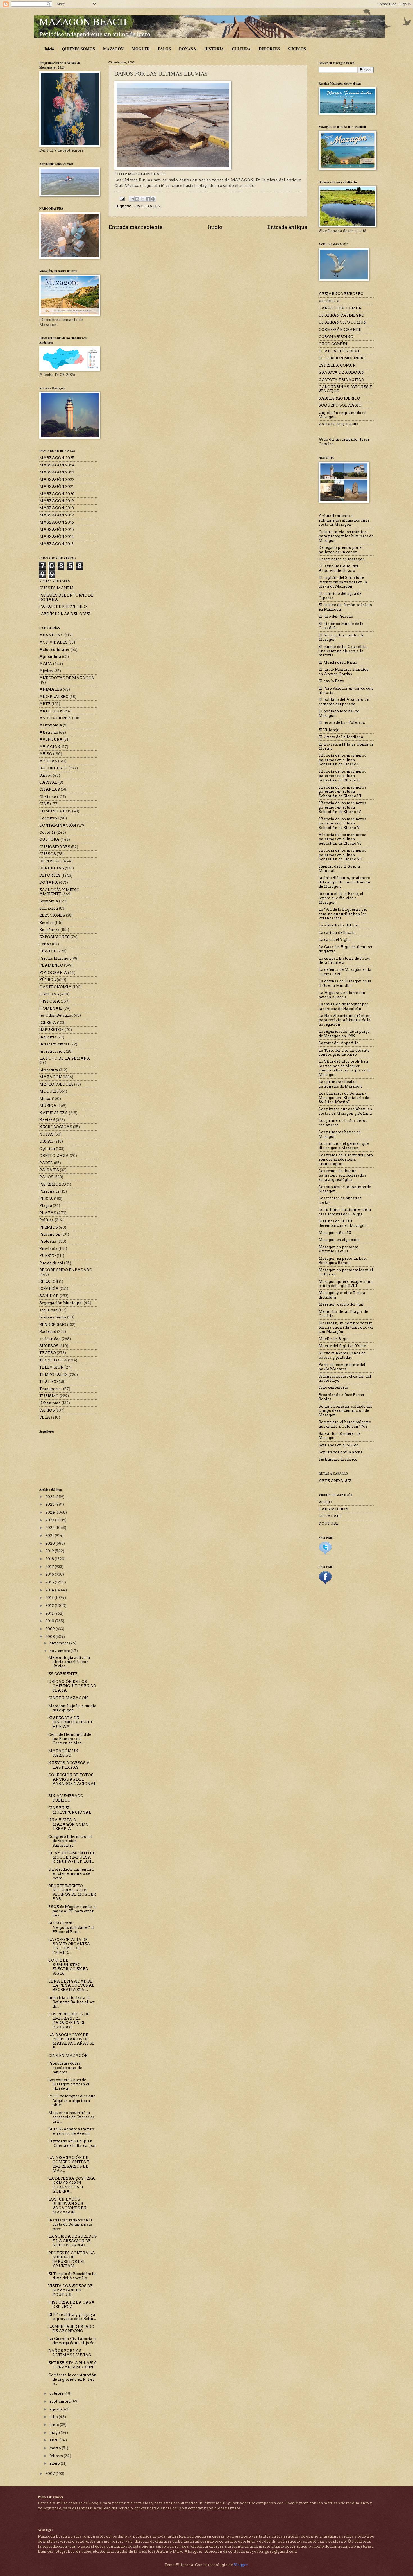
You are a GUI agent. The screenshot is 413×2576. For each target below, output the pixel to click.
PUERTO (48, 1256)
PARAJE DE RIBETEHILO (63, 607)
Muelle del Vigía (334, 1339)
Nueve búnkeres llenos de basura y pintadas (342, 1355)
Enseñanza (49, 930)
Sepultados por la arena (341, 1452)
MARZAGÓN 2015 (57, 530)
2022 (50, 1528)
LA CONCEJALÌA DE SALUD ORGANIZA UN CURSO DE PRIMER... (69, 1946)
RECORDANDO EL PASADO (66, 1270)
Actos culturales (55, 650)
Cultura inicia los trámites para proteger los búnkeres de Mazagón (346, 536)
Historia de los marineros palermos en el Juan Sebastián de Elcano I (342, 760)
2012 (50, 1606)
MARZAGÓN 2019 (57, 501)
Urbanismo (50, 1403)
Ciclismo (48, 797)
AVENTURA (51, 739)
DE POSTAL (51, 861)
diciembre (59, 1643)
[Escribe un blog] (137, 199)
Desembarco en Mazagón (342, 559)
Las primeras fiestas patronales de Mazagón (340, 1084)
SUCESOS (297, 49)
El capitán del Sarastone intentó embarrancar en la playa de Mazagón (343, 582)
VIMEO (325, 1502)
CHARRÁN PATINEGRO (341, 315)
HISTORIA (214, 49)
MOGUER (141, 49)
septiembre (60, 2401)
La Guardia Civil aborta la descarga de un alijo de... (73, 2341)
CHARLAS (50, 789)
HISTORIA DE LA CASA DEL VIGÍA (72, 2305)
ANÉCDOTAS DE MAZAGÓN (67, 678)
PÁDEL (46, 1163)
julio (54, 2417)
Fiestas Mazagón (55, 958)
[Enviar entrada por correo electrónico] (122, 199)
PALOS (164, 49)
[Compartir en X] (142, 199)
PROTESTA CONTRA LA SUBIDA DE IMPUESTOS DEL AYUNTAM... (72, 2259)
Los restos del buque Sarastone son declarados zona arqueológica (342, 1175)
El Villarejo (329, 730)
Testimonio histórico (338, 1459)
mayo (55, 2433)
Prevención (50, 1234)
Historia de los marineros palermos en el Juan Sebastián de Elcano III (342, 792)
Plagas (46, 1206)
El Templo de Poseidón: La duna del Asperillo (72, 2276)
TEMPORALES (146, 206)
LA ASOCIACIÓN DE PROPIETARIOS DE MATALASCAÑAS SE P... (72, 2041)
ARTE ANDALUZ (335, 1481)
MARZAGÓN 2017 (57, 515)
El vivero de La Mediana (341, 737)
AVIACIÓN (50, 747)
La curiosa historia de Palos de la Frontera (344, 960)
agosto (56, 2409)
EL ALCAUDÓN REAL (340, 351)
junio (55, 2425)
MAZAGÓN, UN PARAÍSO (63, 1753)
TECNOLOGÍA (53, 1360)
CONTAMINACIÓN (58, 825)
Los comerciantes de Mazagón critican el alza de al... (69, 2084)
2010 (50, 1621)
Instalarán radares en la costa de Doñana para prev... (71, 2224)
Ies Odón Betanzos (56, 1015)
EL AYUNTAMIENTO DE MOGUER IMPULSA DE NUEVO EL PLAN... (72, 1857)
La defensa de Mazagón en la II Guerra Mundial (345, 983)
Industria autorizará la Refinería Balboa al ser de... (72, 2002)
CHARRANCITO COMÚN (343, 322)
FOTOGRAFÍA (53, 973)
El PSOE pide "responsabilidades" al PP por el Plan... (71, 1927)
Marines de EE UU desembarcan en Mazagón (343, 1223)
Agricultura (50, 657)
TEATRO (48, 1353)
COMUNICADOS (55, 811)
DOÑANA (188, 49)
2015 (50, 1582)
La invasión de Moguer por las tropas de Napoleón (343, 1006)
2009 (50, 1629)
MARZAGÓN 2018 (57, 508)
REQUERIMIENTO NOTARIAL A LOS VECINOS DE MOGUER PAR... (72, 1892)
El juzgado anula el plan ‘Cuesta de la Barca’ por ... (72, 2145)
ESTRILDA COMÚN (337, 365)
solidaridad (50, 1339)
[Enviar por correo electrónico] (132, 199)
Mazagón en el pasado (339, 1240)
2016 (50, 1574)
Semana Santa (53, 1317)
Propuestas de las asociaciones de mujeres (65, 2068)
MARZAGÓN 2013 (56, 544)
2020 (50, 1543)
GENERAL (49, 994)
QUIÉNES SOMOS (79, 49)
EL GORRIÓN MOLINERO (342, 358)
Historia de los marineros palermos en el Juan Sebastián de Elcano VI (342, 839)
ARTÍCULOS (51, 711)
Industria (48, 1037)
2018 (50, 1559)
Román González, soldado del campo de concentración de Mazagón (345, 1411)
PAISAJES (49, 1170)
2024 (50, 1512)
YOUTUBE (329, 1523)
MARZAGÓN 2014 (57, 537)
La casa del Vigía (334, 940)
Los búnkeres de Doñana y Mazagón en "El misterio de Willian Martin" (344, 1098)
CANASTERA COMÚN (340, 308)
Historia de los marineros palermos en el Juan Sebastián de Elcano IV (342, 807)
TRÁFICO (49, 1382)
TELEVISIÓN (52, 1367)
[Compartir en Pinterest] (153, 199)
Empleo (46, 923)
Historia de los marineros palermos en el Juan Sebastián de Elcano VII (342, 855)
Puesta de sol (51, 1263)
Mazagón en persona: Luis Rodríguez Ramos (343, 1261)
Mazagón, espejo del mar (341, 1304)
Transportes (51, 1389)
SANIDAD (49, 1296)
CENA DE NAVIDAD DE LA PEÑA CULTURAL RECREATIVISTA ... (71, 1986)
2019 (50, 1551)
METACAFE (330, 1516)
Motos (45, 1099)
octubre (57, 2393)
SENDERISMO (53, 1325)
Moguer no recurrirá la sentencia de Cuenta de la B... (72, 2117)
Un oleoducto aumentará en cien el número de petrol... (71, 1874)
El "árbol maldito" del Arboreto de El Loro (338, 568)
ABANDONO (52, 635)
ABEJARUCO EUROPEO (341, 294)
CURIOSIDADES (55, 847)
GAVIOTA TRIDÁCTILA (341, 380)
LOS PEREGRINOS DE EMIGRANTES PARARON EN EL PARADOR (69, 2021)
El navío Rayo (331, 681)
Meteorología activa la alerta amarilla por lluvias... (69, 1662)
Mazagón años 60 (335, 1233)
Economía (49, 901)
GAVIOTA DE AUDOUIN (342, 372)
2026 (50, 1497)
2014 (50, 1590)
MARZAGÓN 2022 (57, 480)
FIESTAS (48, 951)
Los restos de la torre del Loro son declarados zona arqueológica (346, 1159)
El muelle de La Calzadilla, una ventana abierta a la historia (343, 651)
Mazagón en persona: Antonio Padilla (338, 1249)
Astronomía (51, 725)
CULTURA (241, 49)
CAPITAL (48, 782)
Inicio (49, 49)
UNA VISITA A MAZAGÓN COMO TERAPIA (69, 1824)
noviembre (60, 1651)
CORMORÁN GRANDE (340, 330)
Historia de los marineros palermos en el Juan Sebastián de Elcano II (342, 776)
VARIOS (47, 1410)
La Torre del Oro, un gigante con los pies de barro (344, 1052)
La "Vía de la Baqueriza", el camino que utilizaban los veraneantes (343, 914)
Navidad (47, 1120)
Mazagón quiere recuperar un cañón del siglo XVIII (346, 1284)
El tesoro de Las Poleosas (342, 723)
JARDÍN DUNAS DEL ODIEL (65, 614)
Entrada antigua (287, 227)
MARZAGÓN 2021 (57, 487)
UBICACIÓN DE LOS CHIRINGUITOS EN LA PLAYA (72, 1686)
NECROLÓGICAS (56, 1127)
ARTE (45, 704)
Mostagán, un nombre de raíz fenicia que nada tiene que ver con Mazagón (346, 1327)
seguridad (48, 1310)
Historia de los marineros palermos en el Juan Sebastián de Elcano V (342, 823)
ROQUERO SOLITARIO (340, 405)
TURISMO (49, 1396)
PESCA (46, 1199)
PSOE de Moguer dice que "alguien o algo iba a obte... (72, 2101)
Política (47, 1220)
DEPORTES (269, 49)
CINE (44, 804)
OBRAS (46, 1141)
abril (55, 2440)
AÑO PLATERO (54, 697)
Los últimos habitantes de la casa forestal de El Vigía (345, 1212)
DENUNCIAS (52, 868)
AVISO (46, 754)
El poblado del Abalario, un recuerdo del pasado (344, 702)
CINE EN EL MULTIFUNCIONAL (70, 1810)
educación (49, 908)
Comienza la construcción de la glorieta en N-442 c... (72, 2379)
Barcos (46, 775)
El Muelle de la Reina (338, 662)
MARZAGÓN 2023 (57, 472)
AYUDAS (48, 761)
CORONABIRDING (336, 337)
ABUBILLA (329, 301)
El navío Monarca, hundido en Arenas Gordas (344, 672)
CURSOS (48, 854)
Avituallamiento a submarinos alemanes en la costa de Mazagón (344, 520)
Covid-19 (47, 832)
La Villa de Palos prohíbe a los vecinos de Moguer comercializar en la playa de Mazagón (345, 1068)
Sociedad (48, 1332)
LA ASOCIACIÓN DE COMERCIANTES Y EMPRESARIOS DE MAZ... (69, 2164)
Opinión (47, 1149)
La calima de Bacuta (337, 933)
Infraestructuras (54, 1044)
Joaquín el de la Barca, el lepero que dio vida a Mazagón (341, 898)
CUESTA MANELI (56, 588)
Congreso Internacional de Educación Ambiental (70, 1841)
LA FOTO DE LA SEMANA (65, 1058)
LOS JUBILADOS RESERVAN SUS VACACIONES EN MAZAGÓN (67, 2206)
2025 (50, 1504)
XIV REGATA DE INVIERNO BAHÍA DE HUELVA (71, 1722)
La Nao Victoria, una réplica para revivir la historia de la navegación (345, 1020)
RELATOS (49, 1282)
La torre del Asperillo (339, 1043)
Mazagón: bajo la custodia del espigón (72, 1708)
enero (55, 2463)
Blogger (241, 2565)
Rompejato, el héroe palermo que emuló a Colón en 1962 (345, 1424)
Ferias (45, 944)
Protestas (48, 1241)
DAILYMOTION (333, 1509)
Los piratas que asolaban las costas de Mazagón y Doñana (345, 1111)
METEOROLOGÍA (56, 1084)
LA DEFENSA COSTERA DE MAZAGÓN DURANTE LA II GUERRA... (72, 2185)
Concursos (49, 818)
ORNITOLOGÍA (54, 1156)
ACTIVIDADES (54, 642)
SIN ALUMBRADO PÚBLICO (66, 1798)
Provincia (48, 1249)
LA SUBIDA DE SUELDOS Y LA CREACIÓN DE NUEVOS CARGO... (73, 2241)
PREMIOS (49, 1227)
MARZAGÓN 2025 (57, 458)
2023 (50, 1520)
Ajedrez (46, 671)
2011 (50, 1613)
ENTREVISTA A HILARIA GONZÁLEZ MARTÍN (73, 2365)
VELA (45, 1417)
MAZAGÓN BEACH (83, 21)
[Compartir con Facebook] (148, 199)
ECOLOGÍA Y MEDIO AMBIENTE (59, 892)
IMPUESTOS (52, 1030)
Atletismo (49, 732)
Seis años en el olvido (339, 1445)
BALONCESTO (54, 768)
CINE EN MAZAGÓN (68, 1698)
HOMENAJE (51, 1008)
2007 (50, 2474)
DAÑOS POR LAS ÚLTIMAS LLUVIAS (70, 2353)
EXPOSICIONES (55, 937)
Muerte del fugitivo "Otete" (343, 1346)
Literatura (49, 1070)
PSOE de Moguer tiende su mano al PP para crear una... (72, 1911)
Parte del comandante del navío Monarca (342, 1367)
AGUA (46, 664)
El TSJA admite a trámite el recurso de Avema (72, 2131)
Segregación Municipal (61, 1303)
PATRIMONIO (53, 1184)
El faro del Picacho (336, 616)
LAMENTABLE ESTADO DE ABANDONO (71, 2329)
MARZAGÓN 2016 (57, 522)
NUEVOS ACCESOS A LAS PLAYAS (69, 1765)
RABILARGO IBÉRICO (339, 398)
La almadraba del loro (339, 925)
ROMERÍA (49, 1289)
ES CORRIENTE (63, 1674)
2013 (50, 1598)
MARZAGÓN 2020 (57, 494)
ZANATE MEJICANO (338, 424)
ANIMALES (51, 689)
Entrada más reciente (136, 227)
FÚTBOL (48, 980)
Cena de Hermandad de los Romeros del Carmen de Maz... (70, 1739)
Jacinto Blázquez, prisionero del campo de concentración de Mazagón (344, 882)
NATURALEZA (54, 1113)
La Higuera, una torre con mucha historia (342, 995)
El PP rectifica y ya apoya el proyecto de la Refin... (72, 2317)
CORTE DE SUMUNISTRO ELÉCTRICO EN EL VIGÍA (68, 1967)
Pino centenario (333, 1387)
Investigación (52, 1051)
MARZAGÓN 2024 (57, 465)
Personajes (49, 1191)
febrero (57, 2456)
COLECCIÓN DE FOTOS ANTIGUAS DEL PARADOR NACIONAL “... (72, 1781)
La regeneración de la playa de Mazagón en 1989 (344, 1034)
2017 (50, 1567)
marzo (56, 2448)
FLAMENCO (51, 965)
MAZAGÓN (113, 49)
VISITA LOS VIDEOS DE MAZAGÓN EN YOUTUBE (71, 2290)
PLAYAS (48, 1213)
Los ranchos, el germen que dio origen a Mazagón (344, 1146)
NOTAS (46, 1134)
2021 (50, 1536)
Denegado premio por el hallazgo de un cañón (341, 550)
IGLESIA (48, 1023)
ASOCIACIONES (55, 718)
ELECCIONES (52, 915)
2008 (50, 1637)
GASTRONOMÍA (55, 987)
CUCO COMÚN (333, 344)
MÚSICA (48, 1106)
